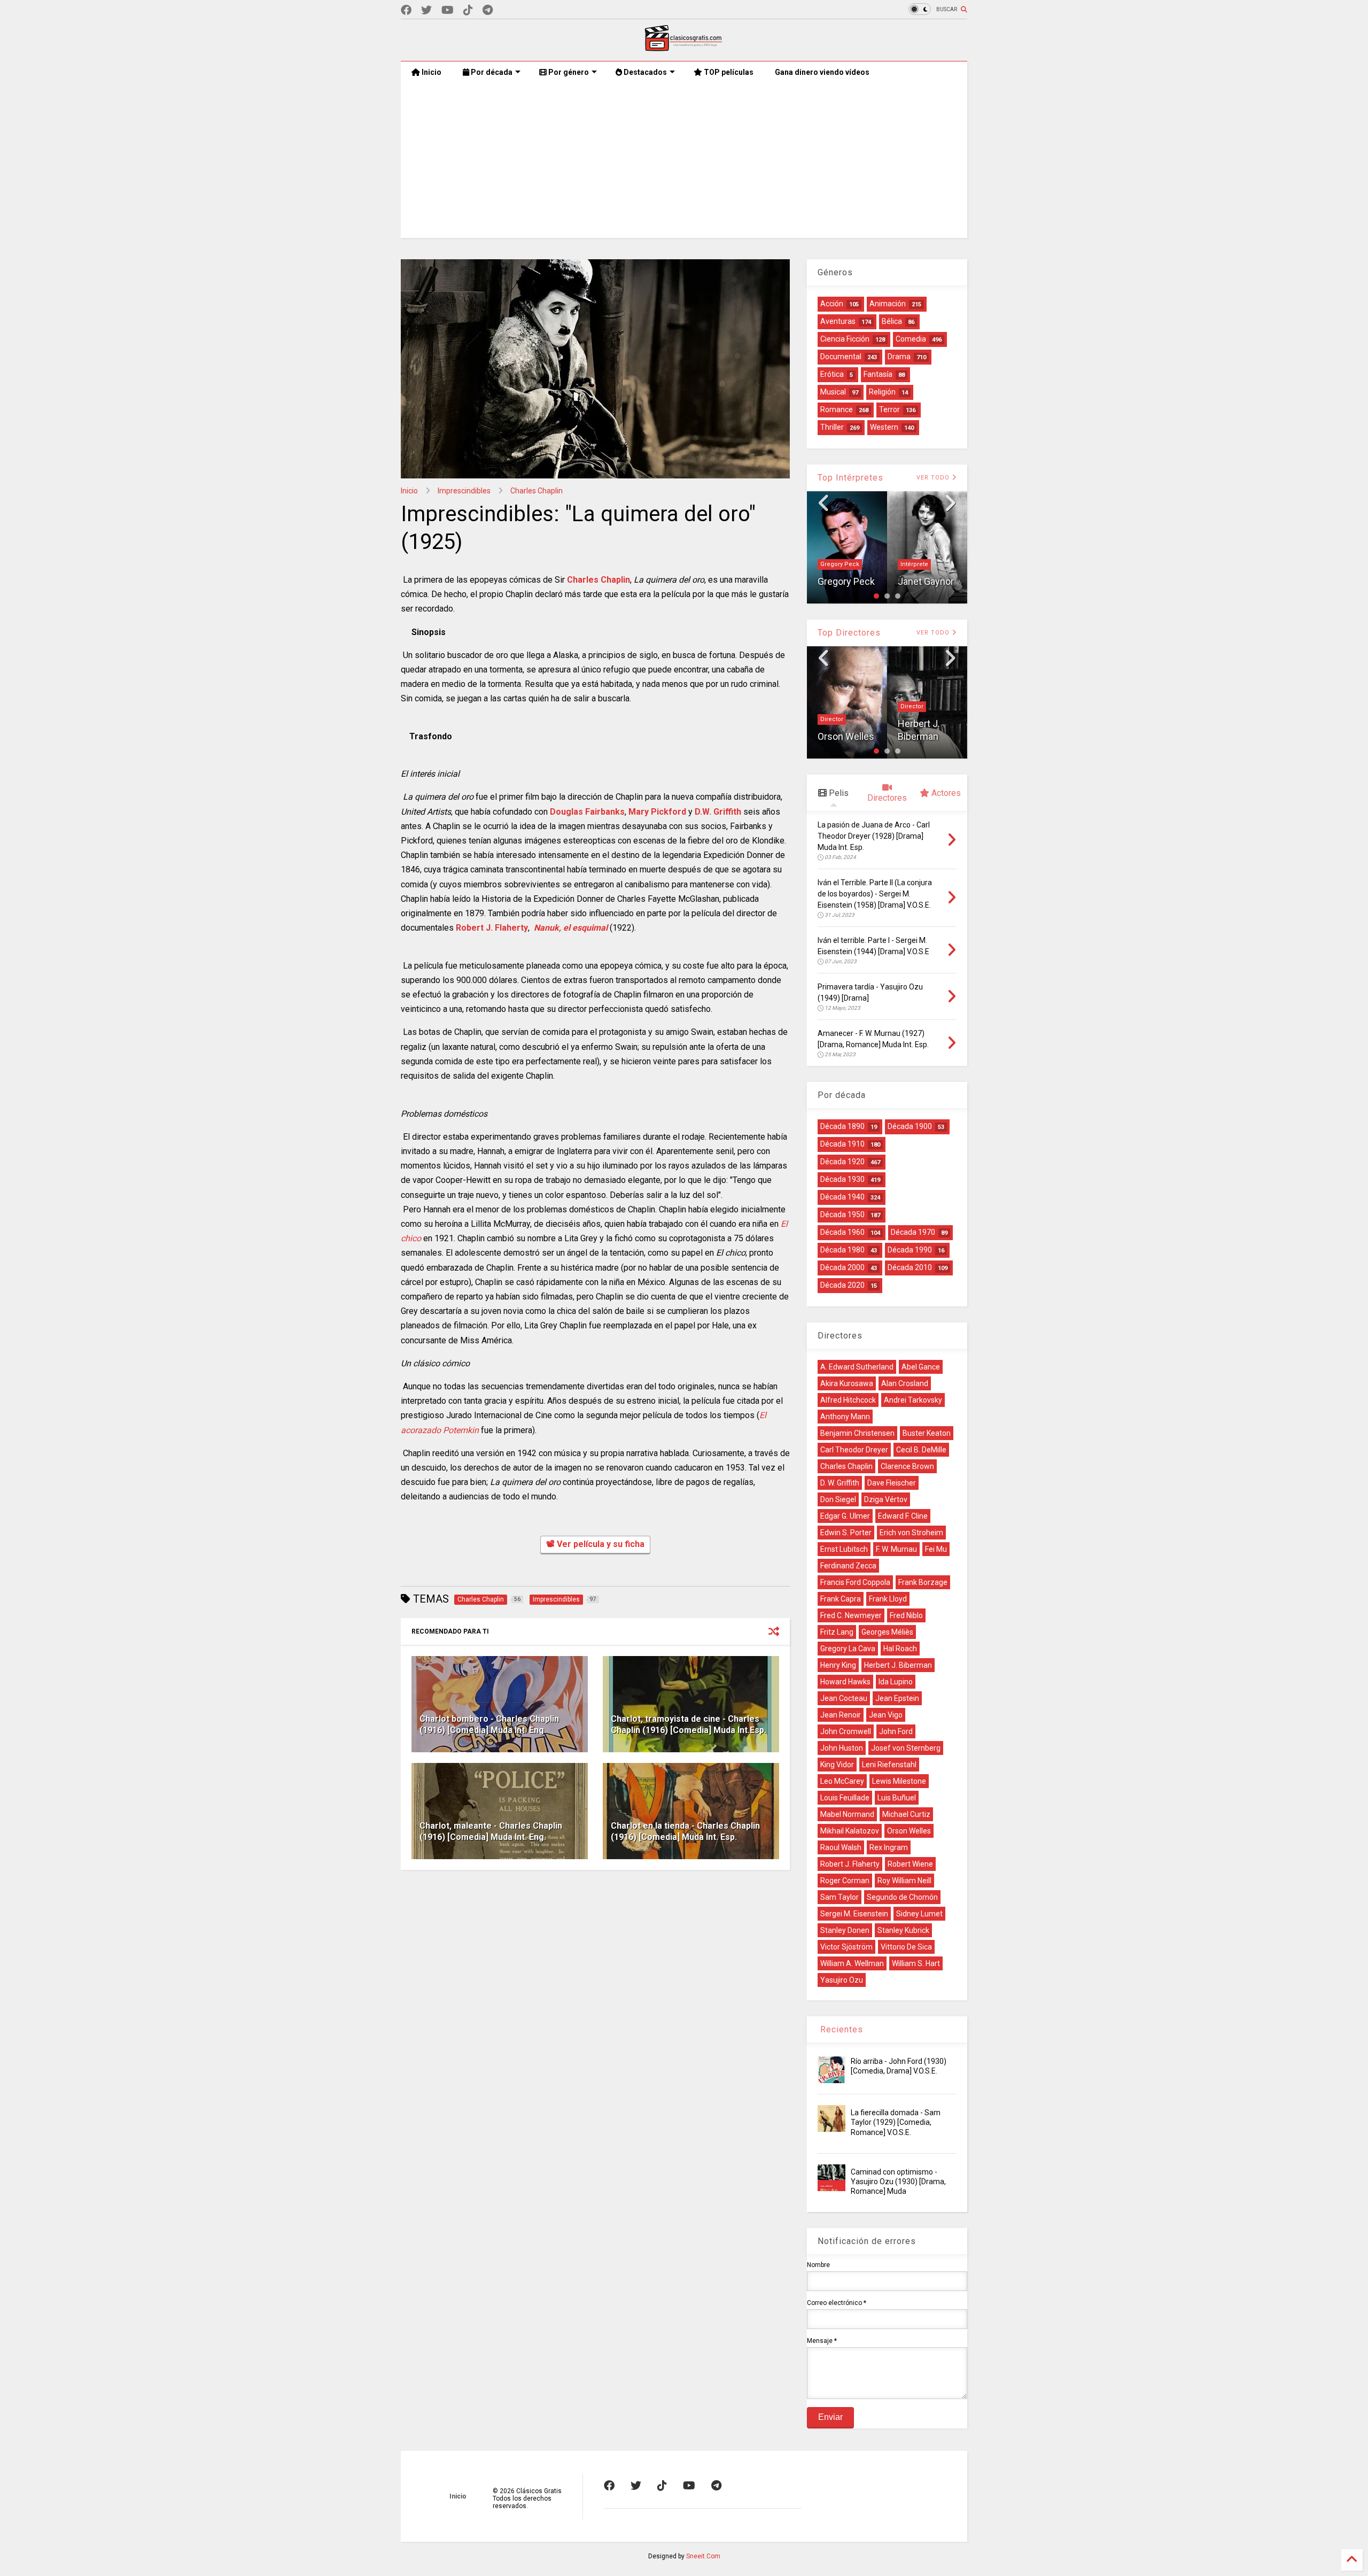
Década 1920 (842, 1162)
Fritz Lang (837, 1632)
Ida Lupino (896, 1682)
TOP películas (728, 72)
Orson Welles (909, 1831)
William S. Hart (916, 1963)
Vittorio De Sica (906, 1947)
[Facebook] (406, 10)
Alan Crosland (905, 1383)
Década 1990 (910, 1250)
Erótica (832, 374)
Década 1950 (842, 1214)
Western (884, 427)
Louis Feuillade (845, 1798)
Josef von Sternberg (906, 1748)
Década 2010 (910, 1267)
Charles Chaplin (537, 491)
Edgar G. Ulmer (845, 1516)
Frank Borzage (923, 1582)
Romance (837, 409)
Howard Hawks (845, 1682)
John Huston (842, 1748)
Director (832, 706)
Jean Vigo (886, 1715)
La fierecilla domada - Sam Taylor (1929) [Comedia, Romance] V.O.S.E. (896, 2122)
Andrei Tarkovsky (913, 1400)
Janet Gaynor (846, 581)
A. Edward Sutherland (857, 1367)
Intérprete (834, 564)
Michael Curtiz (906, 1814)
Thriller (832, 427)
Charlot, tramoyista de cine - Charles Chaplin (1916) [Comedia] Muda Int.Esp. (689, 1724)
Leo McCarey (842, 1781)
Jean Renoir (841, 1715)
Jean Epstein (897, 1698)
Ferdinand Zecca (848, 1566)
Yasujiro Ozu (842, 1980)
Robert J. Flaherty (492, 928)
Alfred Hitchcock (848, 1400)
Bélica (892, 321)
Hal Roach (900, 1649)
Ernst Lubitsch (844, 1549)
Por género (568, 72)
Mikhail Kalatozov (850, 1831)
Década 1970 (913, 1232)
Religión (882, 392)
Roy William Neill (904, 1881)
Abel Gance (921, 1367)
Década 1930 (842, 1179)
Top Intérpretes (850, 478)
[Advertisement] (684, 163)
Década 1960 (842, 1232)
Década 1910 (842, 1144)
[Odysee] (448, 10)
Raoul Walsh (841, 1847)
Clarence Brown (907, 1466)
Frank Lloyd (888, 1599)
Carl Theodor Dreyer (854, 1450)
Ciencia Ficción (845, 339)
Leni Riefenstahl (889, 1765)
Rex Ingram (889, 1847)
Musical (833, 392)
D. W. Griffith (840, 1483)
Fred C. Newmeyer (851, 1615)
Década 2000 (842, 1267)
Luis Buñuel (897, 1798)
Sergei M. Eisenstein (854, 1914)
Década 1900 (910, 1126)
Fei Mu (936, 1549)
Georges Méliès (887, 1632)
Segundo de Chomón (902, 1897)
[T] (488, 10)
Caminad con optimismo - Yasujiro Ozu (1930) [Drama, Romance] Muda (898, 2182)
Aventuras (838, 321)
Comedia (911, 339)
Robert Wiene (910, 1864)
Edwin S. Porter (846, 1533)
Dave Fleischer (892, 1483)
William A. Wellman (852, 1963)
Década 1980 (842, 1250)
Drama (899, 357)
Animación (888, 304)
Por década (491, 72)
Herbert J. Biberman (898, 1665)
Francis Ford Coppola (855, 1582)
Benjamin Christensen (857, 1433)
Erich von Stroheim (911, 1533)
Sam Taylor (840, 1897)
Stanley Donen (845, 1930)
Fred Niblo (906, 1615)
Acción (832, 304)
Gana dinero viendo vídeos (822, 72)
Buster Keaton (927, 1433)
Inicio (431, 72)
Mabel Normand (847, 1814)
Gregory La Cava (848, 1649)
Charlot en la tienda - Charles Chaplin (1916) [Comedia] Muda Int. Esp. (685, 1831)
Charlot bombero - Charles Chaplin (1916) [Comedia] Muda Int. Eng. (489, 1724)
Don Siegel (838, 1499)
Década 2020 (842, 1285)
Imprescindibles (464, 491)
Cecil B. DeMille (921, 1450)
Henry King (838, 1665)
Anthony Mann (845, 1417)
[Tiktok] (468, 10)
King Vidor (837, 1765)
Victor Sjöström (846, 1947)
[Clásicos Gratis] (684, 48)
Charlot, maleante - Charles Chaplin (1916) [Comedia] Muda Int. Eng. (491, 1831)
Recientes (840, 2029)
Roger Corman (845, 1881)
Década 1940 (842, 1197)
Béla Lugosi (917, 564)
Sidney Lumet (927, 736)
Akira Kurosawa (847, 1383)
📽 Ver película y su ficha (595, 1544)
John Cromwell (846, 1731)
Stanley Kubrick (903, 1930)
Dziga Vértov (886, 1499)
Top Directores (849, 633)
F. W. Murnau (896, 1549)
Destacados (644, 72)
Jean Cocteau (844, 1698)
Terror (889, 409)
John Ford (896, 1731)
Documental (841, 357)
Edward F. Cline (903, 1516)
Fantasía (878, 374)
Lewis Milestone (899, 1781)
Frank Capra (841, 1599)
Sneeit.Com (703, 2556)
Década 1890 (842, 1126)
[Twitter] (426, 10)
